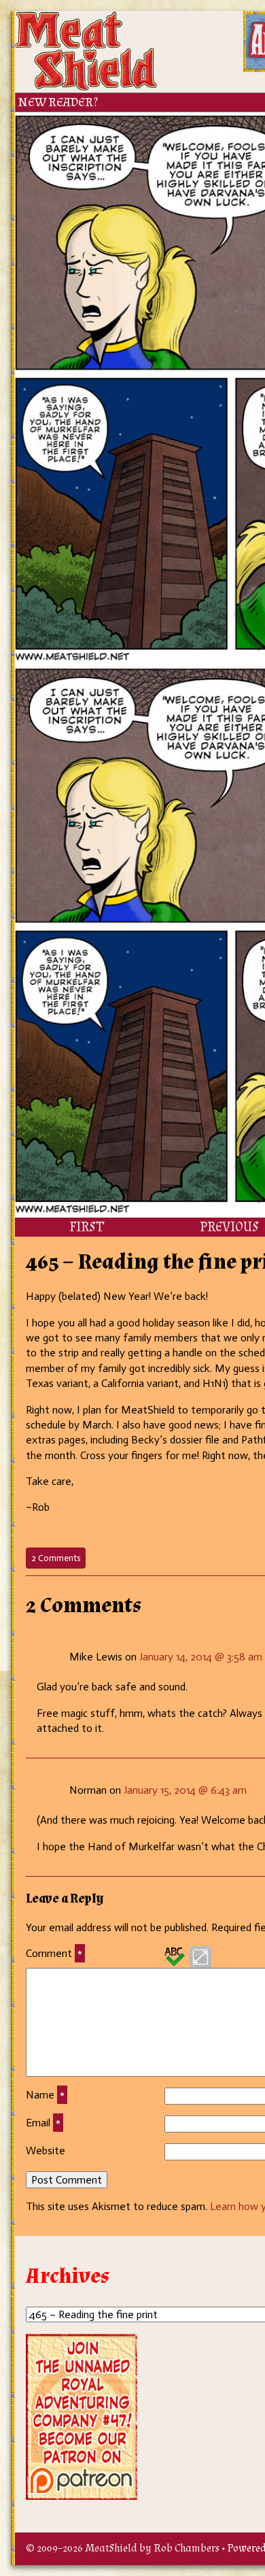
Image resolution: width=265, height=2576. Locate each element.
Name (45, 2095)
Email (43, 2123)
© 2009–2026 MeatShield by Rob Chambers (123, 2548)
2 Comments (58, 1560)
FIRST (87, 1227)
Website (46, 2151)
